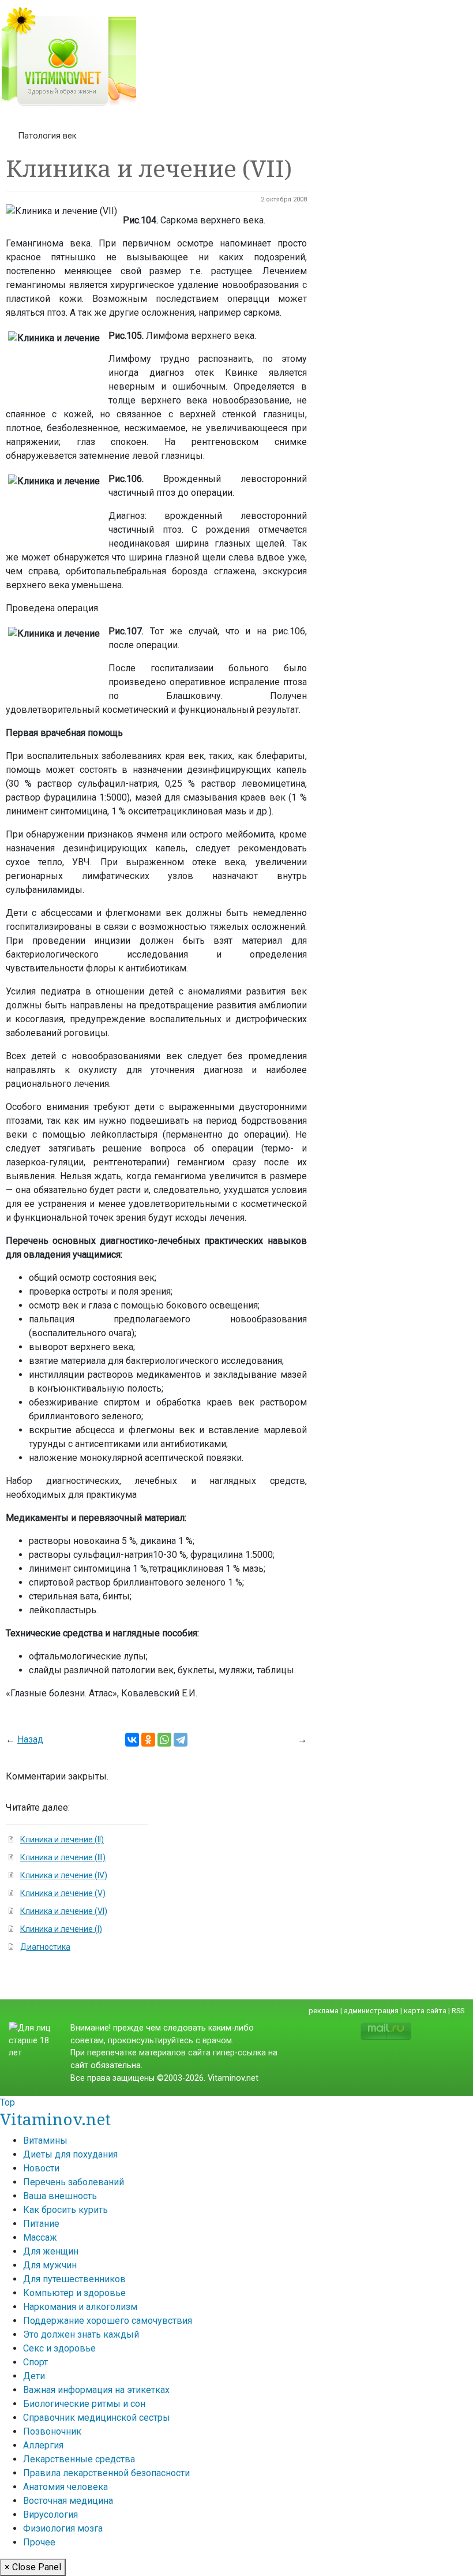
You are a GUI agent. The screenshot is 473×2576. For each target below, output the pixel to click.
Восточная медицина (68, 2501)
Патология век (47, 136)
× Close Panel (33, 2567)
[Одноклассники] (148, 1740)
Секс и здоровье (59, 2348)
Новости (41, 2168)
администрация (371, 2011)
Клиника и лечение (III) (63, 1857)
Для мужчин (50, 2265)
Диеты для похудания (70, 2154)
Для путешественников (74, 2279)
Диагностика (45, 1947)
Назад (30, 1739)
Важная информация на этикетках (96, 2390)
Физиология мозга (63, 2528)
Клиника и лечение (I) (61, 1929)
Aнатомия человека (65, 2487)
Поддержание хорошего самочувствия (108, 2321)
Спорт (35, 2362)
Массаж (40, 2237)
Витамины (45, 2141)
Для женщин (51, 2251)
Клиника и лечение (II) (62, 1840)
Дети (34, 2376)
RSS (458, 2011)
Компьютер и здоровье (74, 2293)
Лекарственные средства (79, 2459)
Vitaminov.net (55, 2119)
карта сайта (425, 2011)
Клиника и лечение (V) (63, 1893)
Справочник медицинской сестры (97, 2418)
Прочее (39, 2542)
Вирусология (50, 2515)
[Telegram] (181, 1740)
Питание (41, 2224)
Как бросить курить (65, 2210)
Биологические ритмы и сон (84, 2404)
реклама (324, 2011)
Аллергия (43, 2445)
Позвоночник (52, 2431)
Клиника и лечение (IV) (64, 1875)
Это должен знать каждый (81, 2334)
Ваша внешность (60, 2196)
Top (7, 2102)
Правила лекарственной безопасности (106, 2473)
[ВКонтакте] (132, 1740)
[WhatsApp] (164, 1740)
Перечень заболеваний (74, 2182)
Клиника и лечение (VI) (64, 1911)
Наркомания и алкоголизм (80, 2307)
